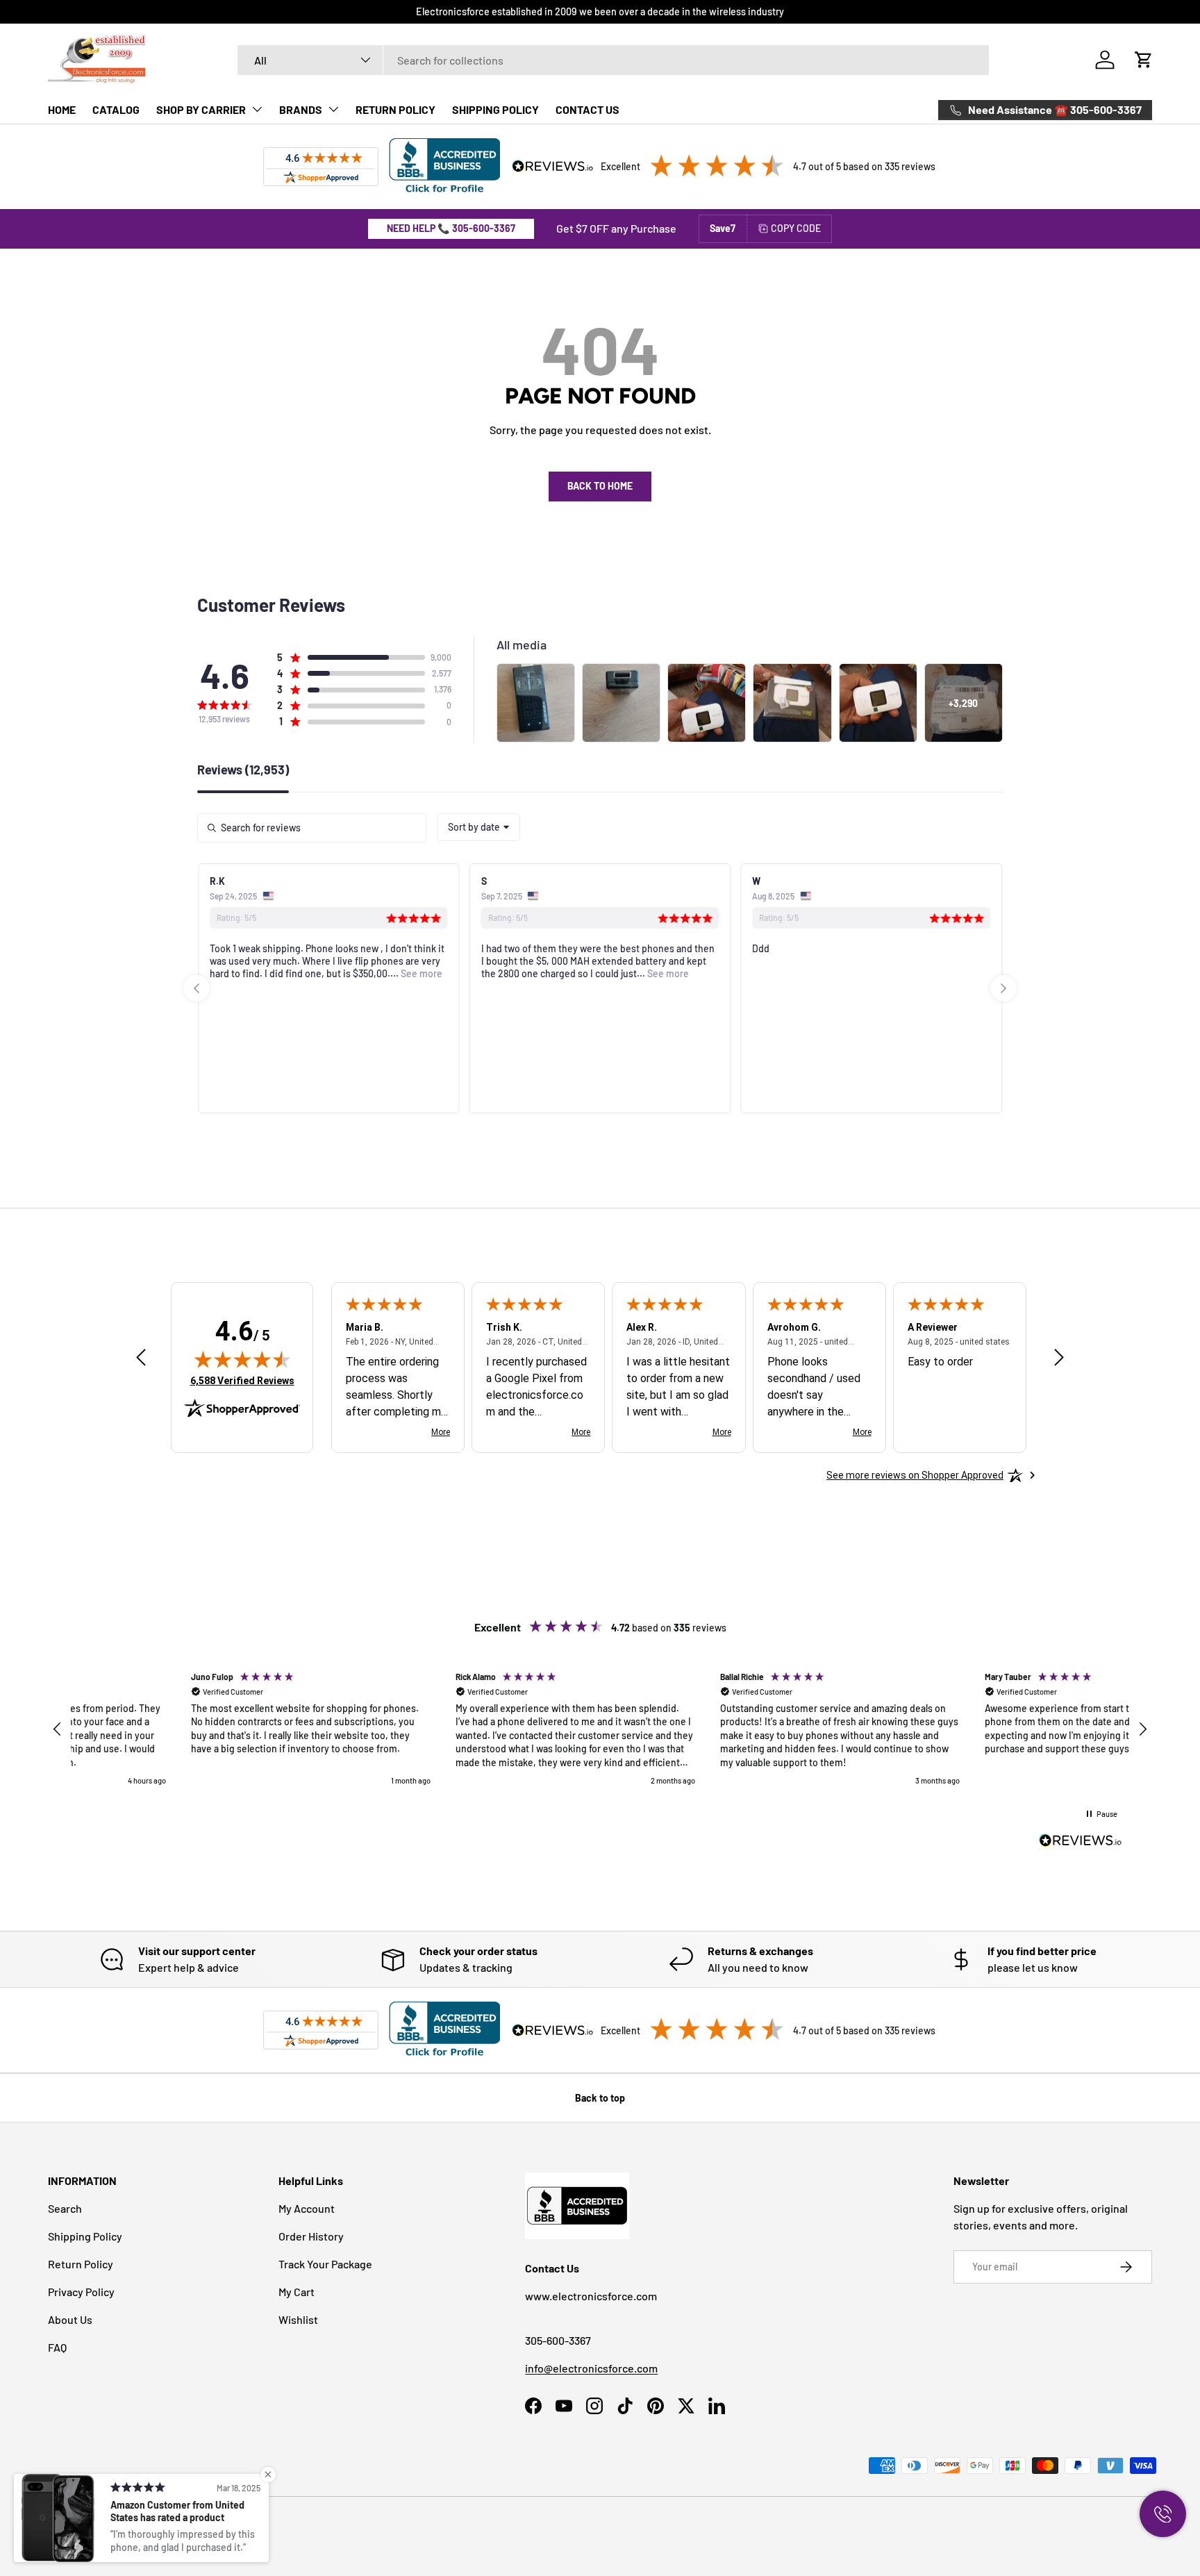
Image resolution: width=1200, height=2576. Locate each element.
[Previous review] (141, 1358)
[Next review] (1059, 1358)
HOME (62, 109)
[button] (1144, 60)
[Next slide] (1003, 988)
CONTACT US (587, 109)
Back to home (600, 486)
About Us (70, 2319)
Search (65, 2208)
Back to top (600, 2098)
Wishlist (298, 2319)
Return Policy (81, 2264)
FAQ (57, 2347)
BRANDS (301, 109)
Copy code (796, 228)
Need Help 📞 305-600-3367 (451, 228)
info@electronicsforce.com (591, 2368)
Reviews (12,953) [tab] (243, 770)
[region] (600, 1729)
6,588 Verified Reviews (242, 1380)
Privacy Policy (81, 2292)
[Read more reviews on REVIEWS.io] (1081, 1842)
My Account (307, 2208)
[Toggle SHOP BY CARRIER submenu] (257, 109)
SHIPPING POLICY (495, 109)
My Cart (297, 2292)
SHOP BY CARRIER (201, 109)
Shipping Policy (85, 2236)
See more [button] (420, 973)
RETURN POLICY (395, 109)
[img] (242, 1359)
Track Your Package (325, 2264)
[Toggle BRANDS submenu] (333, 109)
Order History (311, 2236)
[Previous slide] (197, 988)
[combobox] (614, 60)
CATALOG (116, 109)
